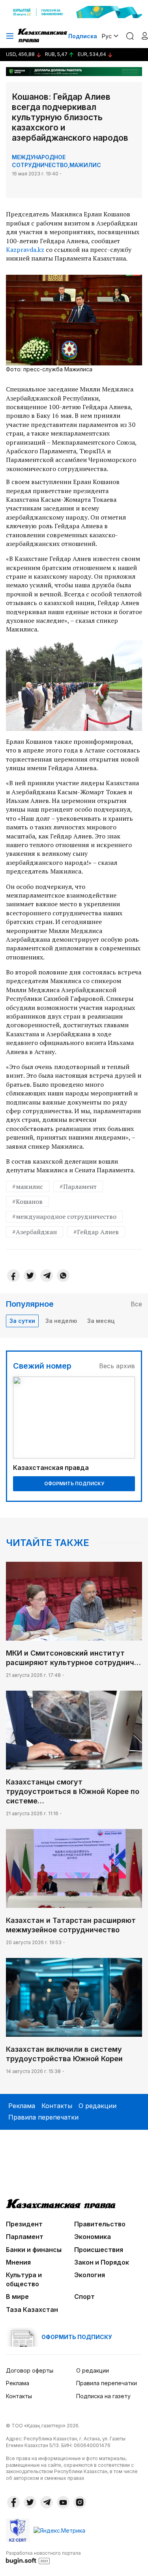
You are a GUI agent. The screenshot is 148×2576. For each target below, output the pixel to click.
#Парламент (78, 1186)
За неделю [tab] (61, 1321)
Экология (90, 2275)
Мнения (18, 2262)
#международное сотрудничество (64, 1216)
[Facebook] (13, 1276)
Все (136, 1304)
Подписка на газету (103, 2396)
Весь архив (117, 1366)
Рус (107, 36)
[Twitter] (30, 1276)
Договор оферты (30, 2370)
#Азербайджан (35, 1232)
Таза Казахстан (32, 2310)
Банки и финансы (34, 2250)
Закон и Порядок (102, 2262)
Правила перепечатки (43, 2117)
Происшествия (99, 2250)
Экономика (93, 2237)
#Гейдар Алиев (96, 1232)
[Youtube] (63, 2502)
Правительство (100, 2224)
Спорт (84, 2297)
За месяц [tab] (101, 1321)
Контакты (57, 2106)
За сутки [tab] (22, 1321)
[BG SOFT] (43, 2557)
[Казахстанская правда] (43, 36)
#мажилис (28, 1186)
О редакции (97, 2106)
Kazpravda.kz (25, 250)
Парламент (25, 2237)
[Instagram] (80, 2502)
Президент (24, 2224)
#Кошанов (27, 1201)
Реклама (22, 2106)
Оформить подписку (74, 1484)
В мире (17, 2297)
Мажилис (85, 165)
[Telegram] (47, 1276)
